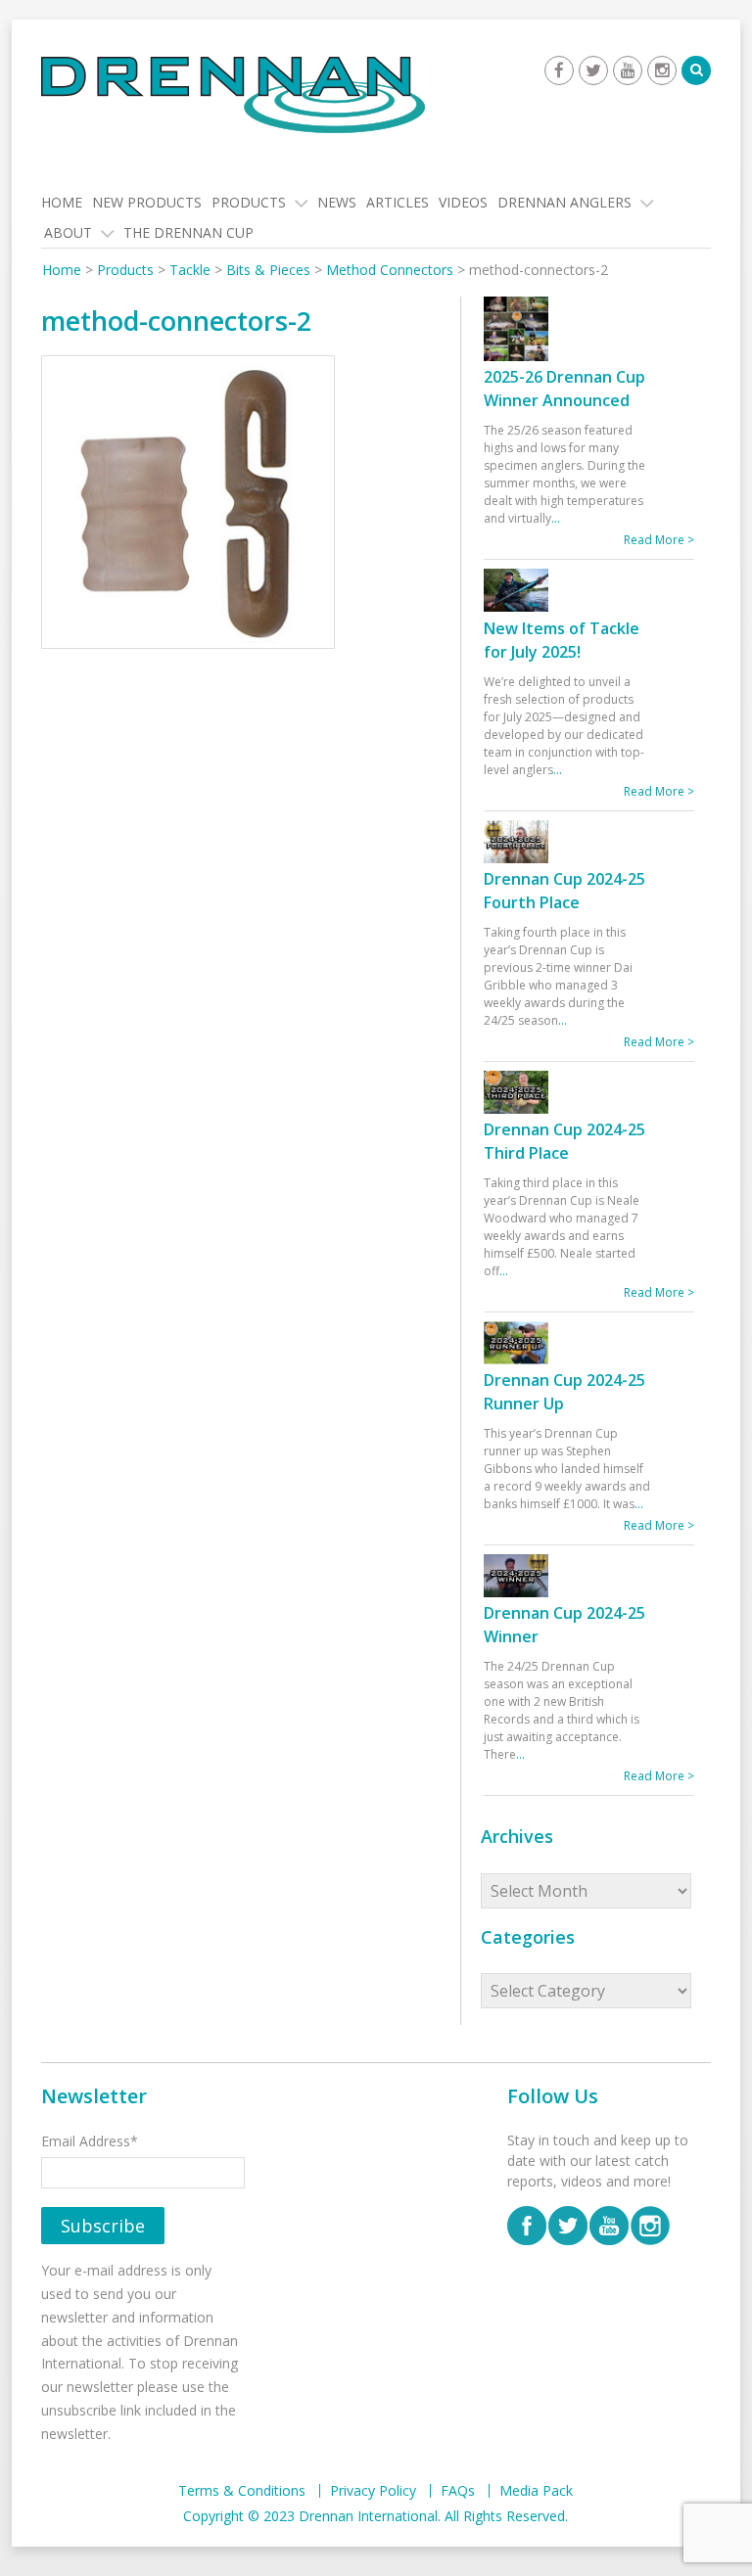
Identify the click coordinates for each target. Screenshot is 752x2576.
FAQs (458, 2491)
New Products (147, 202)
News (337, 202)
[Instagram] (662, 70)
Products (249, 202)
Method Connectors (390, 270)
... (556, 518)
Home (62, 202)
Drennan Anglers (564, 202)
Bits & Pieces (268, 270)
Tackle (190, 270)
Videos (463, 202)
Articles (398, 202)
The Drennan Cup (188, 232)
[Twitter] (593, 70)
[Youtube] (628, 70)
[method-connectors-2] (188, 505)
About (68, 232)
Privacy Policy (373, 2491)
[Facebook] (559, 70)
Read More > (659, 540)
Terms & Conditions (242, 2491)
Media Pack (536, 2491)
